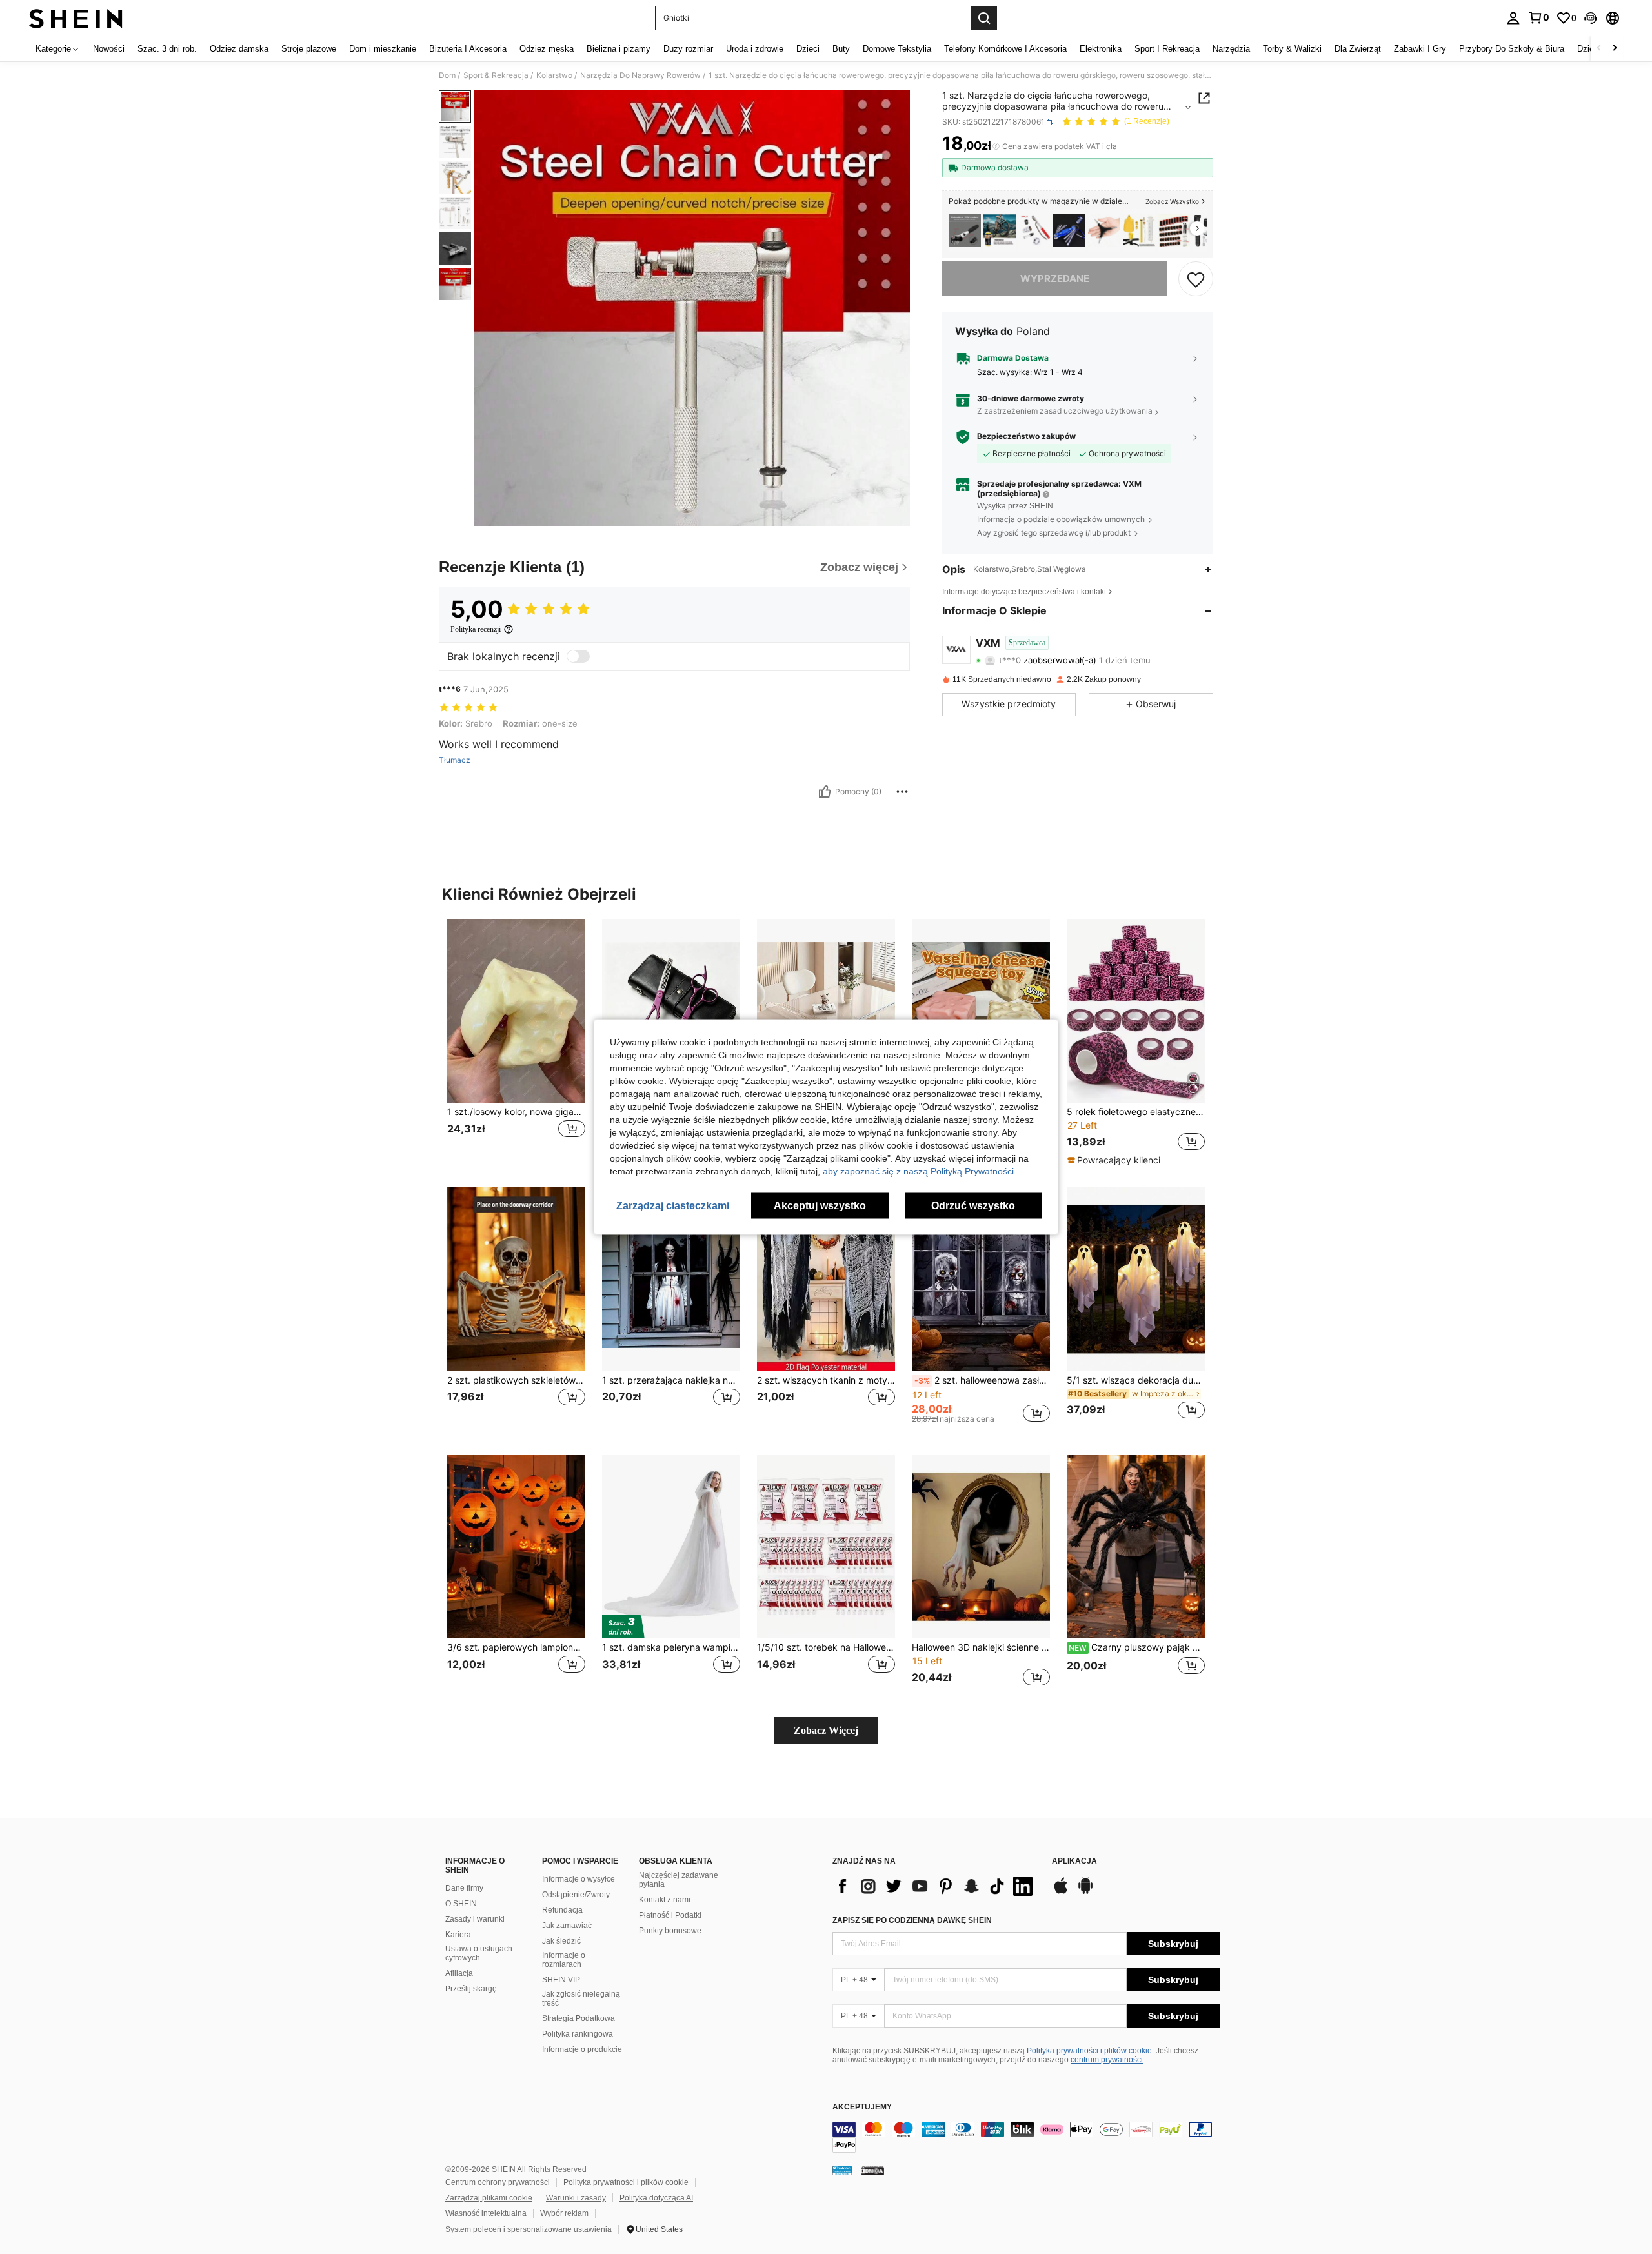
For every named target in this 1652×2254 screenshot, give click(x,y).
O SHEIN (461, 1904)
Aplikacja (1074, 1861)
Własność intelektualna (486, 2213)
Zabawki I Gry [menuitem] (1420, 49)
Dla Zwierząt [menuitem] (1358, 49)
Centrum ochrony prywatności (498, 2182)
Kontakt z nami (665, 1900)
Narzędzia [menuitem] (1231, 49)
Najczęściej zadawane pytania (679, 1880)
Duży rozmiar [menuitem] (688, 49)
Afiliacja (459, 1973)
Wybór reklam (564, 2213)
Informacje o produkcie (582, 2049)
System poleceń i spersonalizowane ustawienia (529, 2229)
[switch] (578, 656)
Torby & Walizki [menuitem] (1292, 49)
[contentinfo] (1026, 2137)
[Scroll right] (1615, 49)
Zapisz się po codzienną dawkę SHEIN (912, 1920)
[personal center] (1513, 18)
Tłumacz (455, 760)
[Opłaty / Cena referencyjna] (996, 146)
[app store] (1061, 1892)
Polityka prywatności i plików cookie (1089, 2051)
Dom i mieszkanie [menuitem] (383, 49)
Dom (447, 75)
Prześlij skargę (471, 1989)
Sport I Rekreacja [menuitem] (1167, 49)
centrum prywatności (1107, 2060)
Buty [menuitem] (841, 49)
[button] (1591, 18)
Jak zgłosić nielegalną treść (581, 1998)
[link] (1538, 17)
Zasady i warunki (475, 1919)
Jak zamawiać (567, 1926)
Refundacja (562, 1910)
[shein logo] (76, 18)
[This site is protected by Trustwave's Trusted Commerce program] (842, 2170)
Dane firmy (464, 1888)
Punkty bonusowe (670, 1931)
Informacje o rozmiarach (564, 1960)
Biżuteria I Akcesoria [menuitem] (468, 49)
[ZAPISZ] (1196, 279)
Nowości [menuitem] (109, 49)
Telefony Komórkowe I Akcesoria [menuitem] (1005, 49)
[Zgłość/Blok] (902, 792)
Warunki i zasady (576, 2198)
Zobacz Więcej (826, 1730)
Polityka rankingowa (578, 2034)
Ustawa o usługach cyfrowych (479, 1953)
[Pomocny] (825, 792)
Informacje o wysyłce (579, 1879)
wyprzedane (1055, 278)
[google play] (1085, 1892)
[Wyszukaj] (984, 18)
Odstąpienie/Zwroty (576, 1895)
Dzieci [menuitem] (808, 49)
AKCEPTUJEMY (862, 2107)
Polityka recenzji (476, 629)
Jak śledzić (561, 1941)
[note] (1115, 1160)
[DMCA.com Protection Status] (873, 2170)
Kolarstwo (554, 75)
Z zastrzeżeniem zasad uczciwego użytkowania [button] (1065, 411)
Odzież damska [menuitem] (239, 49)
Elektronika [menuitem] (1101, 49)
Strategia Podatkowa (579, 2018)
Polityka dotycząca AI (656, 2198)
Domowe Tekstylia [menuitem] (897, 49)
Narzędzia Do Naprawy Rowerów (640, 75)
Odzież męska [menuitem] (547, 49)
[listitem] (965, 231)
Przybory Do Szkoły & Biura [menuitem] (1512, 49)
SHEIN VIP (561, 1980)
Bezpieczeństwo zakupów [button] (1026, 436)
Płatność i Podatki (670, 1915)
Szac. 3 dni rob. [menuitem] (167, 49)
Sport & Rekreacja (496, 75)
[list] (936, 1886)
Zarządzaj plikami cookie (489, 2198)
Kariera (458, 1935)
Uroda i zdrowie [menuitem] (755, 49)
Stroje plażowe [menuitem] (309, 49)
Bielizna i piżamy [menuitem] (619, 49)
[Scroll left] (1599, 49)
